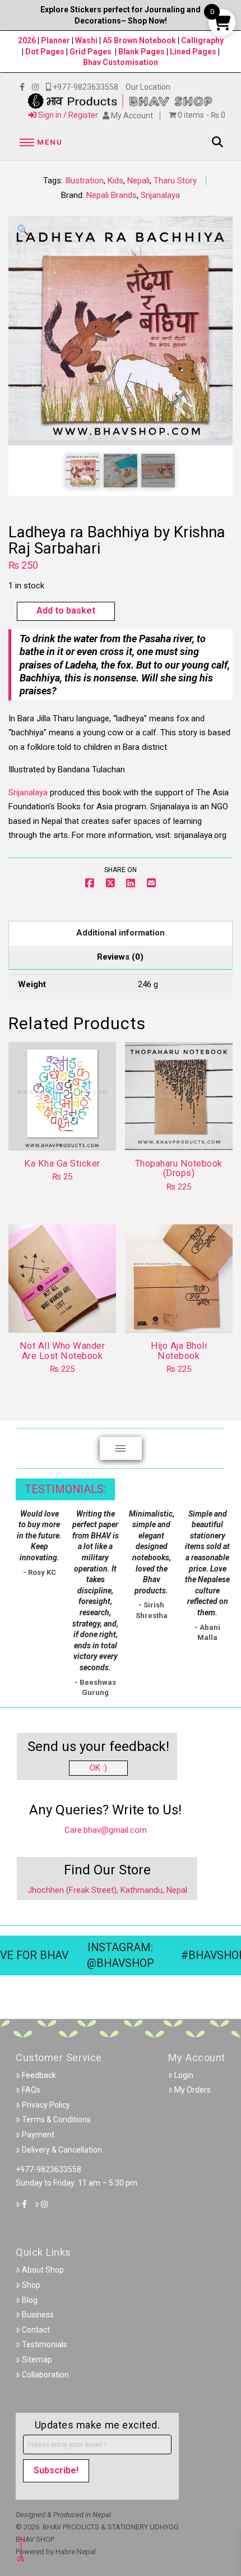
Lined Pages (194, 52)
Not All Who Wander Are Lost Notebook (62, 1351)
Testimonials (45, 2344)
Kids (115, 181)
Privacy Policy (46, 2105)
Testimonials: (65, 1489)
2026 (27, 40)
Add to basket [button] (67, 1131)
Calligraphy (202, 40)
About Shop (43, 2270)
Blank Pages (142, 52)
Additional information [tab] (121, 933)
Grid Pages (91, 52)
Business (38, 2315)
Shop (31, 2285)
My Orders (193, 2090)
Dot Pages (45, 52)
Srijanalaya (160, 195)
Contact (36, 2330)
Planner (55, 40)
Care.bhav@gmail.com (106, 1830)
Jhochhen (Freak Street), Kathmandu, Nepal (107, 1890)
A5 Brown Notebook (140, 40)
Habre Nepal (76, 2552)
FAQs (31, 2090)
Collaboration (45, 2375)
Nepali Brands (112, 195)
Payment (38, 2135)
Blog (30, 2300)
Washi (86, 40)
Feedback (39, 2075)
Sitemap (37, 2360)
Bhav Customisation (121, 62)
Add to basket (66, 610)
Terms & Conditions (56, 2119)
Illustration (84, 181)
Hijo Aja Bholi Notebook (179, 1351)
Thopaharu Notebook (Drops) (179, 1168)
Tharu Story (175, 181)
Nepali (138, 181)
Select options (182, 1131)
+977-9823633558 (48, 2169)
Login (184, 2075)
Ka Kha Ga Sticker (62, 1163)
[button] (39, 142)
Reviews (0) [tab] (120, 957)
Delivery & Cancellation (62, 2150)
